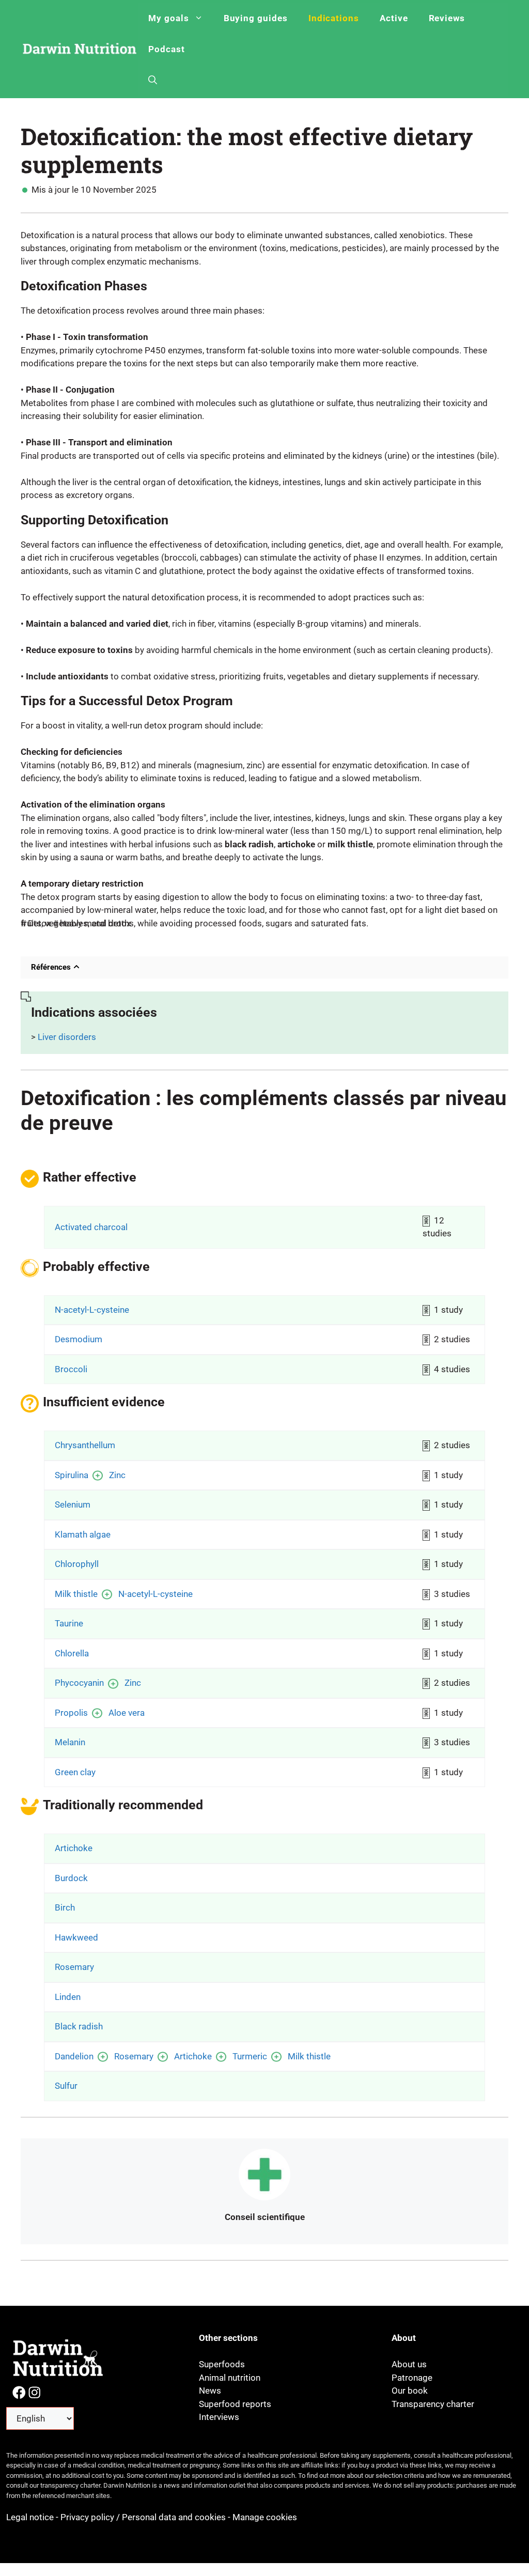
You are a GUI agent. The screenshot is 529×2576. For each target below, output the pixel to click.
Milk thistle (76, 1594)
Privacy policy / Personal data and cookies (143, 2517)
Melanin (70, 1742)
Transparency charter (433, 2404)
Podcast (167, 49)
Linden (68, 1997)
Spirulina (72, 1475)
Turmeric (250, 2056)
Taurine (69, 1623)
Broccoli (71, 1369)
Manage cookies (265, 2517)
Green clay (75, 1772)
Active (394, 18)
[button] (153, 80)
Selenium (73, 1504)
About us (409, 2364)
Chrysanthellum (85, 1445)
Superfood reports (235, 2404)
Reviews (447, 18)
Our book (410, 2391)
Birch (65, 1907)
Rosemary (74, 1967)
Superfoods (222, 2364)
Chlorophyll (77, 1564)
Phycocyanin (79, 1683)
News (210, 2391)
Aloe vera (127, 1713)
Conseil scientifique (265, 2217)
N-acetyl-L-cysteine (92, 1310)
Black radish (79, 2026)
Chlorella (72, 1653)
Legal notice (31, 2517)
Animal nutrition (230, 2378)
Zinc (117, 1475)
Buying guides (256, 18)
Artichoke (74, 1848)
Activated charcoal (91, 1227)
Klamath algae (83, 1534)
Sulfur (66, 2086)
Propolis (71, 1713)
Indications (334, 18)
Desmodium (79, 1339)
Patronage (412, 2378)
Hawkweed (76, 1937)
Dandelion (74, 2056)
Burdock (71, 1878)
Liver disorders (67, 1037)
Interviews (219, 2417)
